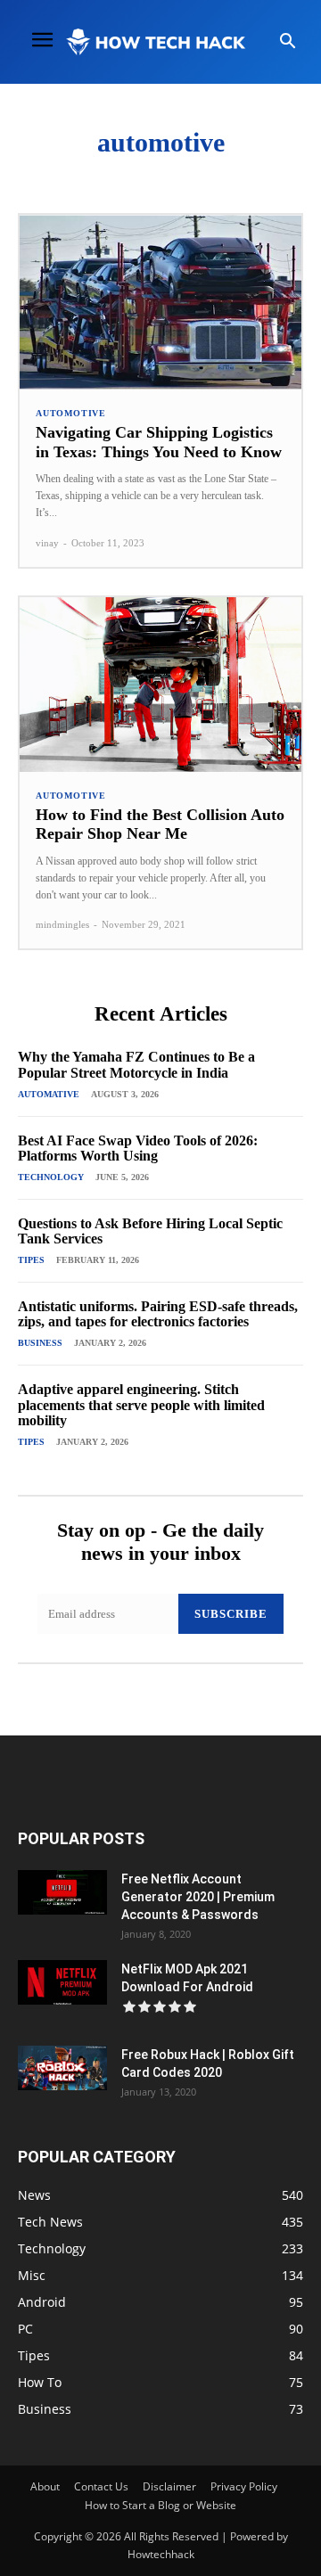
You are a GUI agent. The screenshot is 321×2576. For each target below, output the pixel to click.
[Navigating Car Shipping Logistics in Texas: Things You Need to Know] (160, 302)
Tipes (31, 1260)
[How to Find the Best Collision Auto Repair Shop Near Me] (160, 685)
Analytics (44, 173)
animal (111, 173)
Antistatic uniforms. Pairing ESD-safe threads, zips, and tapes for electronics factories (158, 1314)
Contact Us (101, 2486)
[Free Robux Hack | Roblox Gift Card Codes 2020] (62, 2068)
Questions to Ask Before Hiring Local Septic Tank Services (150, 1231)
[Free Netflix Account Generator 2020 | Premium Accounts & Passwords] (62, 1892)
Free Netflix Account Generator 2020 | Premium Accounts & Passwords (198, 1897)
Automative (49, 1094)
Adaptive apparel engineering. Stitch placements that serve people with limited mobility (141, 1405)
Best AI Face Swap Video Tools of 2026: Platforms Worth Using (138, 1149)
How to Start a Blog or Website (160, 2505)
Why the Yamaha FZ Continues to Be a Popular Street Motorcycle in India (136, 1065)
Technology (51, 1177)
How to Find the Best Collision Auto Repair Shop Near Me (160, 824)
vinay (47, 543)
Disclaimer (169, 2486)
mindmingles (62, 924)
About (45, 2486)
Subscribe (231, 1614)
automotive (71, 414)
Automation (224, 173)
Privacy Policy (244, 2486)
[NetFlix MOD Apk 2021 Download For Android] (62, 1982)
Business (40, 1343)
